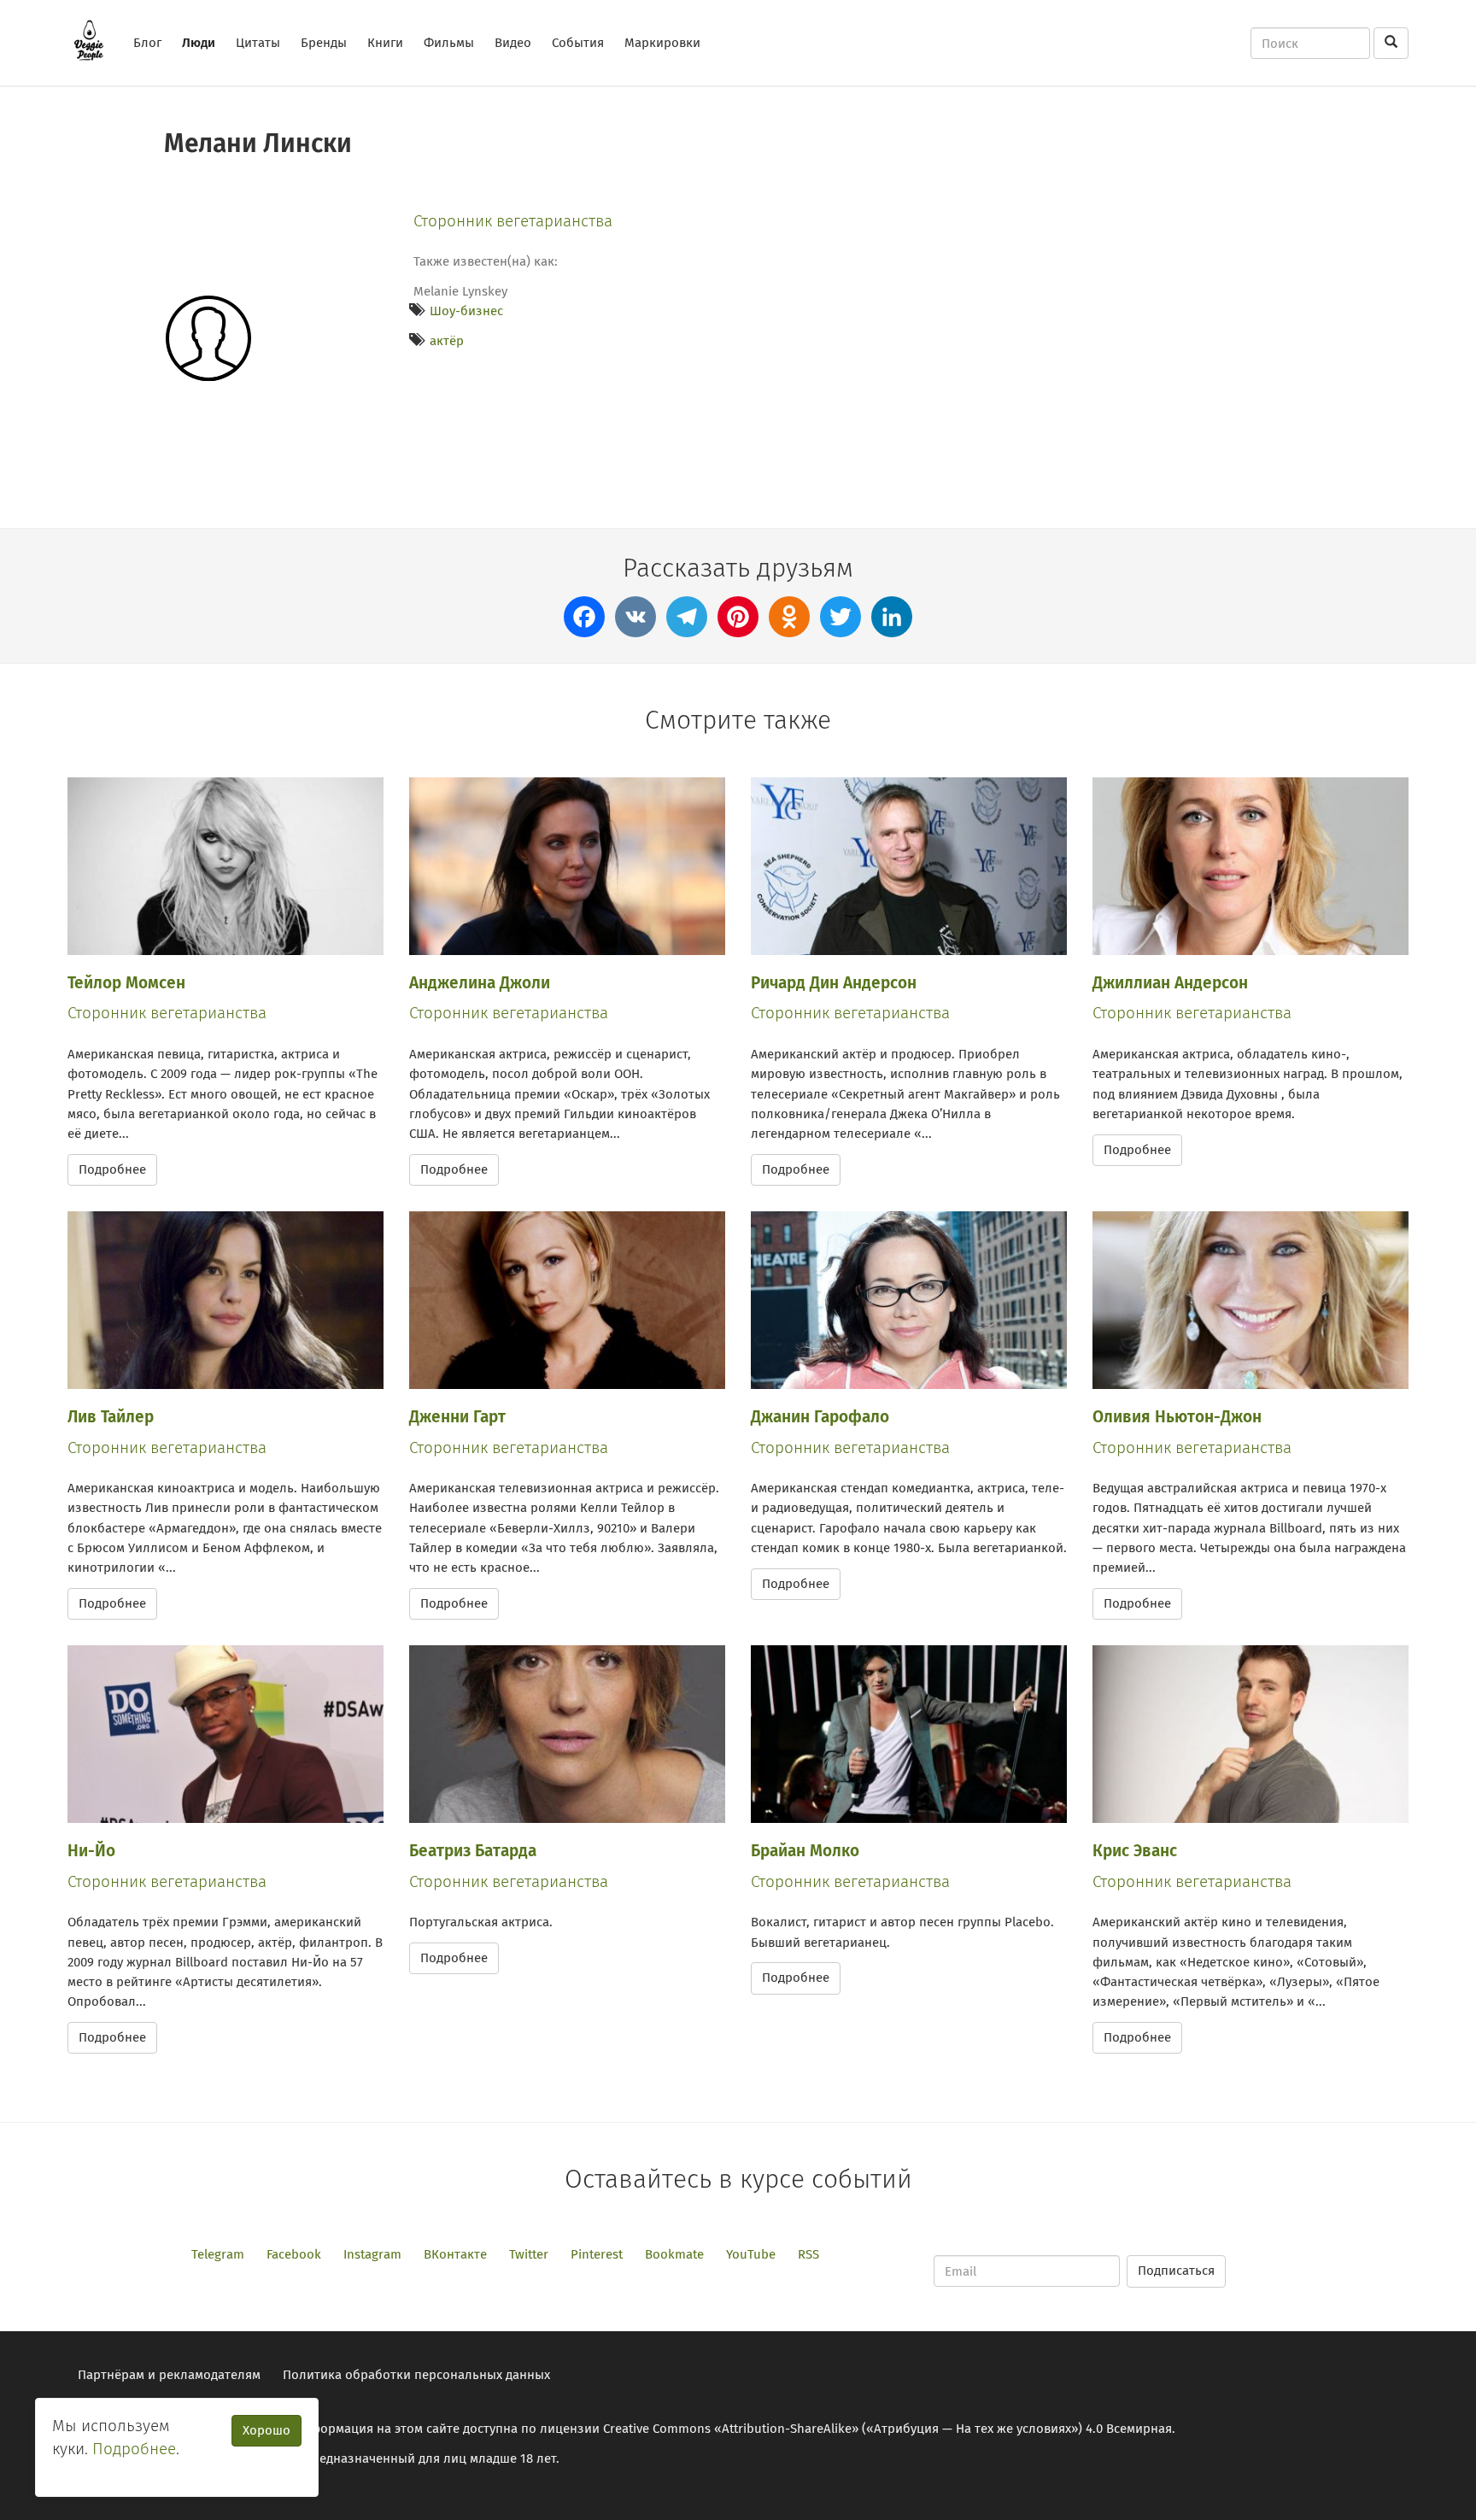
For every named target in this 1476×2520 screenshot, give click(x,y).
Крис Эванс (1135, 1851)
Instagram (372, 2254)
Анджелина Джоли (480, 983)
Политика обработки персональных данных (416, 2375)
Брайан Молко (805, 1851)
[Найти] (1391, 43)
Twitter (529, 2254)
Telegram (218, 2254)
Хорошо (266, 2430)
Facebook (294, 2254)
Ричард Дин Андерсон (834, 983)
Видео (513, 43)
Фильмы (449, 43)
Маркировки (662, 43)
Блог (147, 43)
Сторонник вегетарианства (513, 221)
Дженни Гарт (457, 1417)
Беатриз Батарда (473, 1851)
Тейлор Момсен (126, 983)
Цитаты (258, 43)
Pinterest (597, 2254)
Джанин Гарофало (820, 1417)
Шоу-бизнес (466, 311)
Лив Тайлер (111, 1417)
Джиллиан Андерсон (1170, 983)
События (578, 43)
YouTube (751, 2254)
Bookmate (674, 2254)
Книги (385, 43)
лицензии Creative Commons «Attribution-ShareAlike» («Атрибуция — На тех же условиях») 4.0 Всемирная (856, 2429)
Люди (199, 43)
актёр (447, 341)
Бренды (324, 43)
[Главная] (95, 40)
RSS (808, 2254)
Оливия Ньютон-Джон (1177, 1417)
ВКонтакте (455, 2254)
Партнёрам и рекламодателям (169, 2375)
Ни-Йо (91, 1851)
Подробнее (112, 1169)
